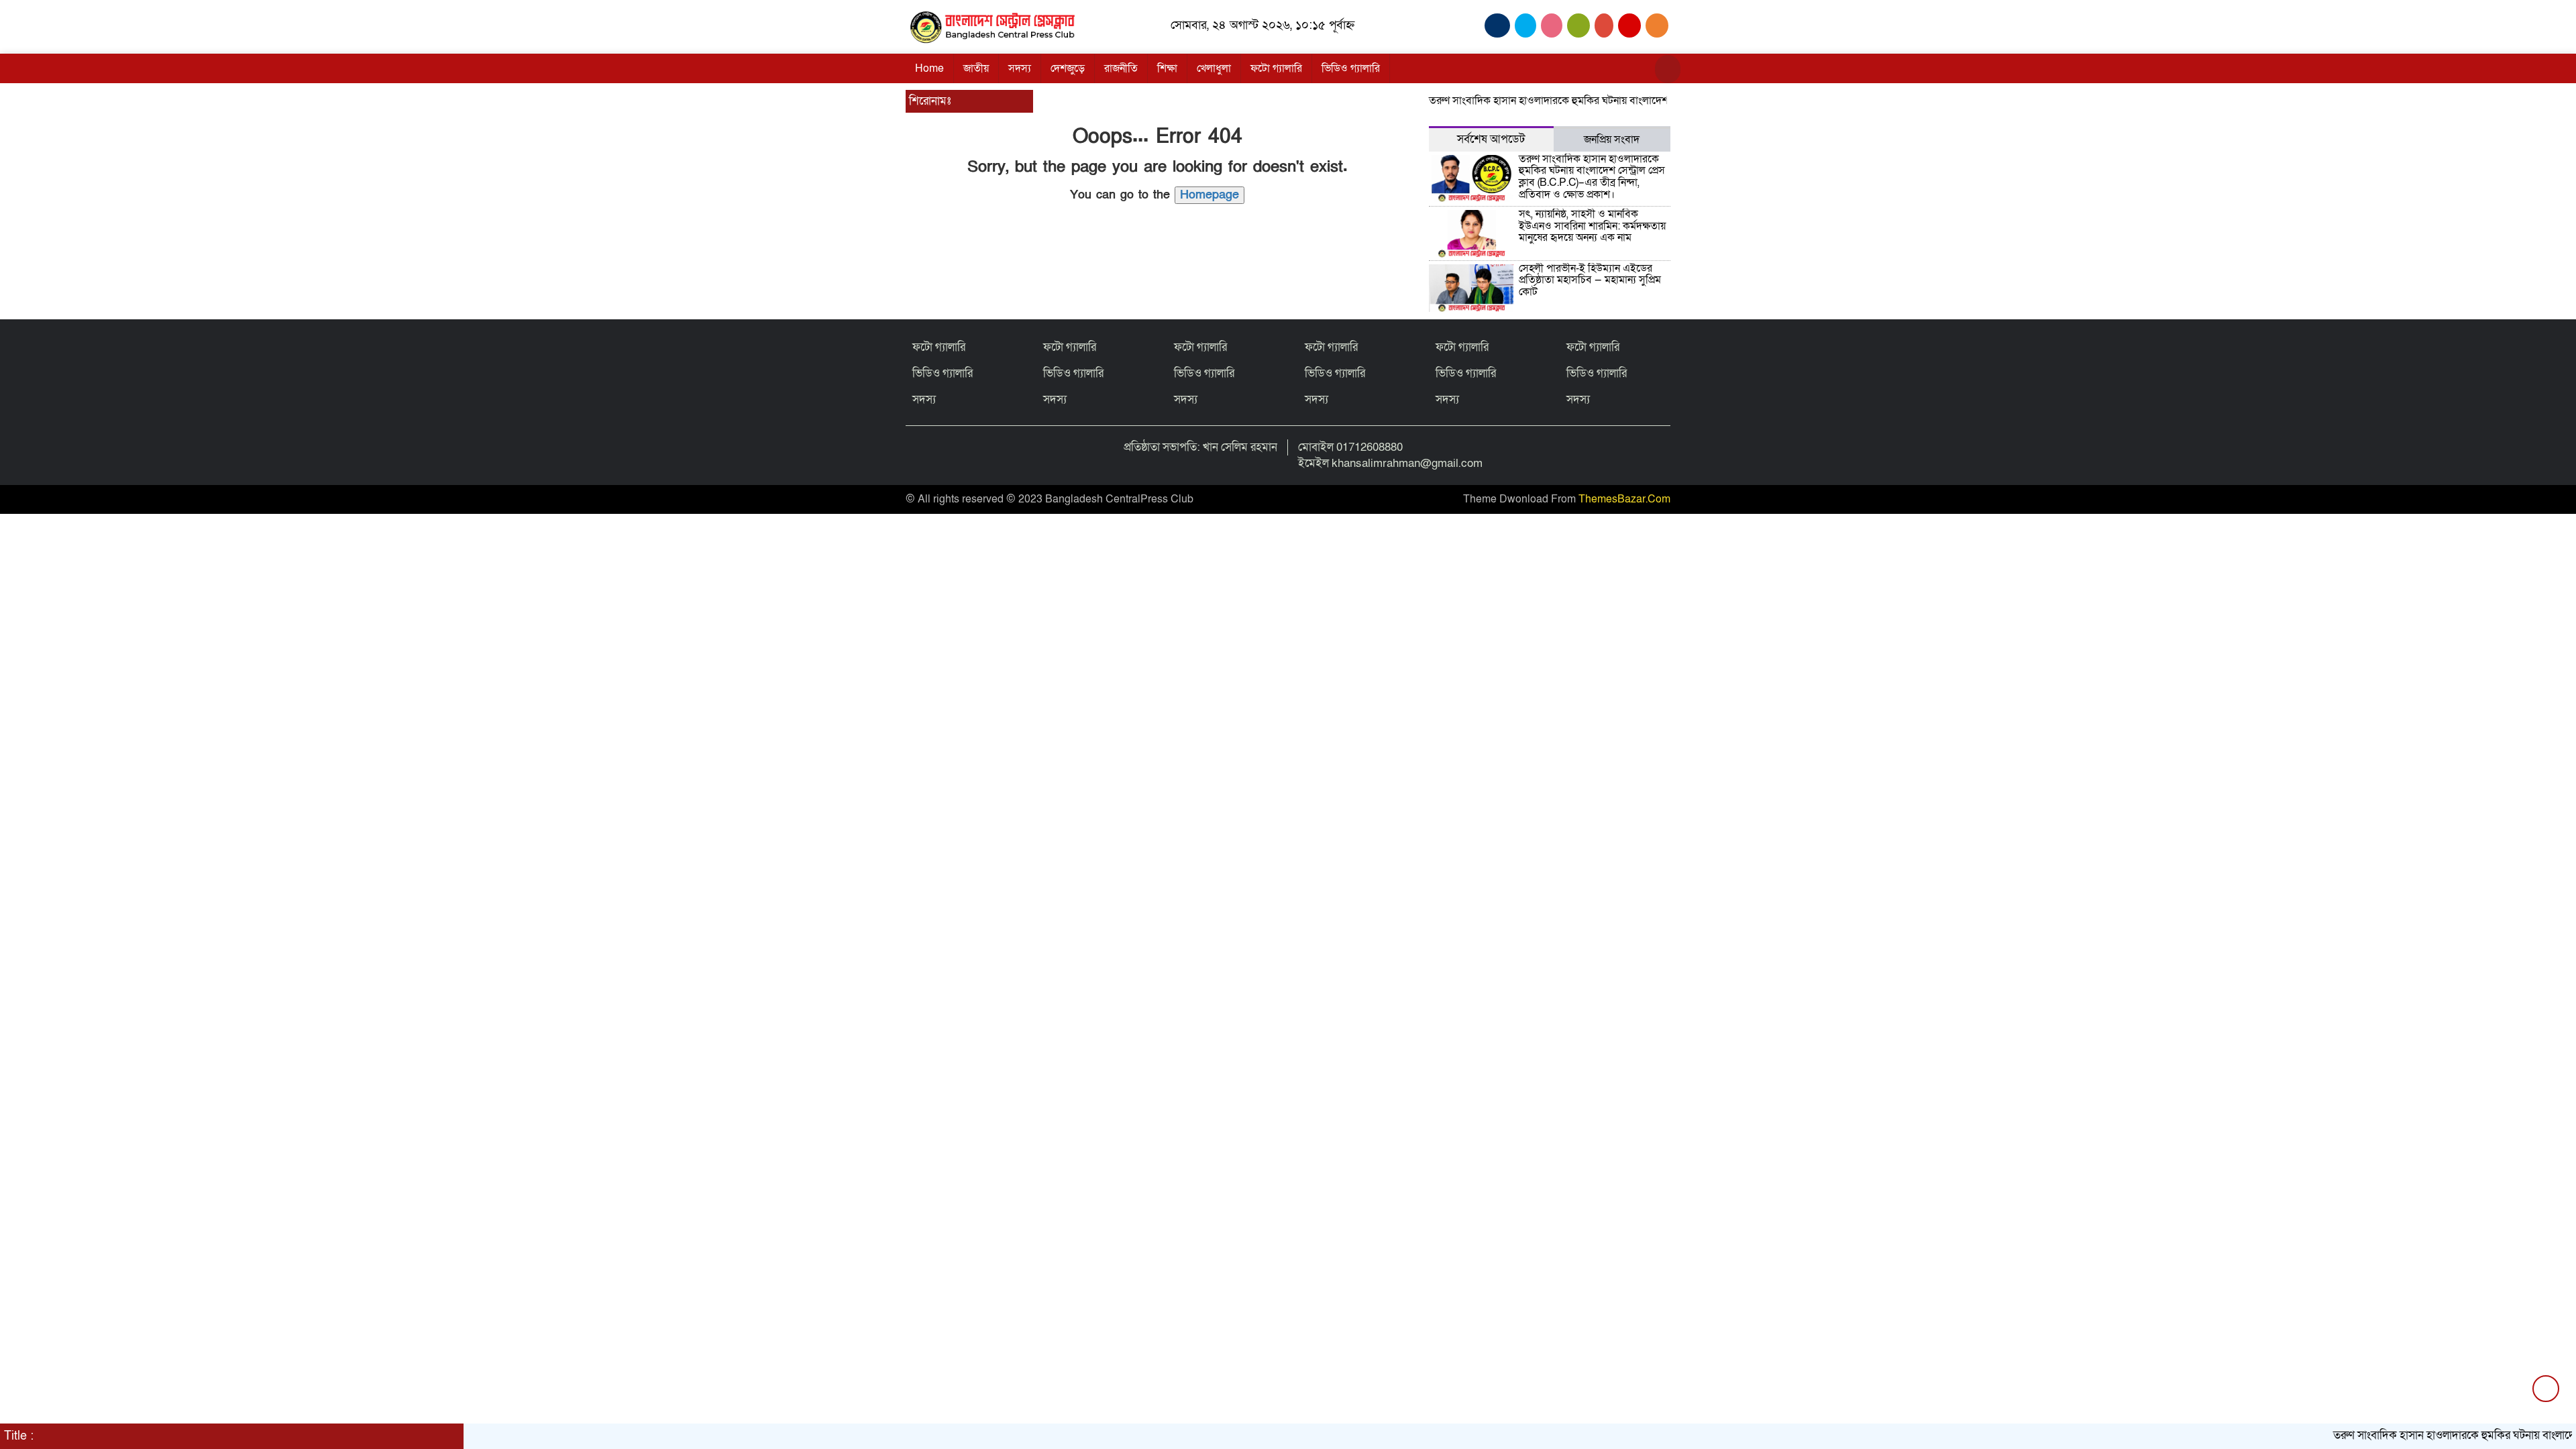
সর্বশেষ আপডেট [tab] (1491, 139)
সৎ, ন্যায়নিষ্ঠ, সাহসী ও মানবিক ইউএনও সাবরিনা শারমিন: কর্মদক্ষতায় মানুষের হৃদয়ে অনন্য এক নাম (1592, 226)
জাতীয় (976, 68)
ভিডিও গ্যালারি (1351, 68)
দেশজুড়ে (1068, 68)
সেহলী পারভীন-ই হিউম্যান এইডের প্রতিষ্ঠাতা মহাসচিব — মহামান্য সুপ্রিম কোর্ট (1590, 280)
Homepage (1210, 195)
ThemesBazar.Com (1624, 499)
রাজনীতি (1121, 68)
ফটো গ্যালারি (1276, 68)
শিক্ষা (1167, 68)
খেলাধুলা (1214, 68)
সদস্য (1020, 68)
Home (929, 68)
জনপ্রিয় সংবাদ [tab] (1612, 140)
